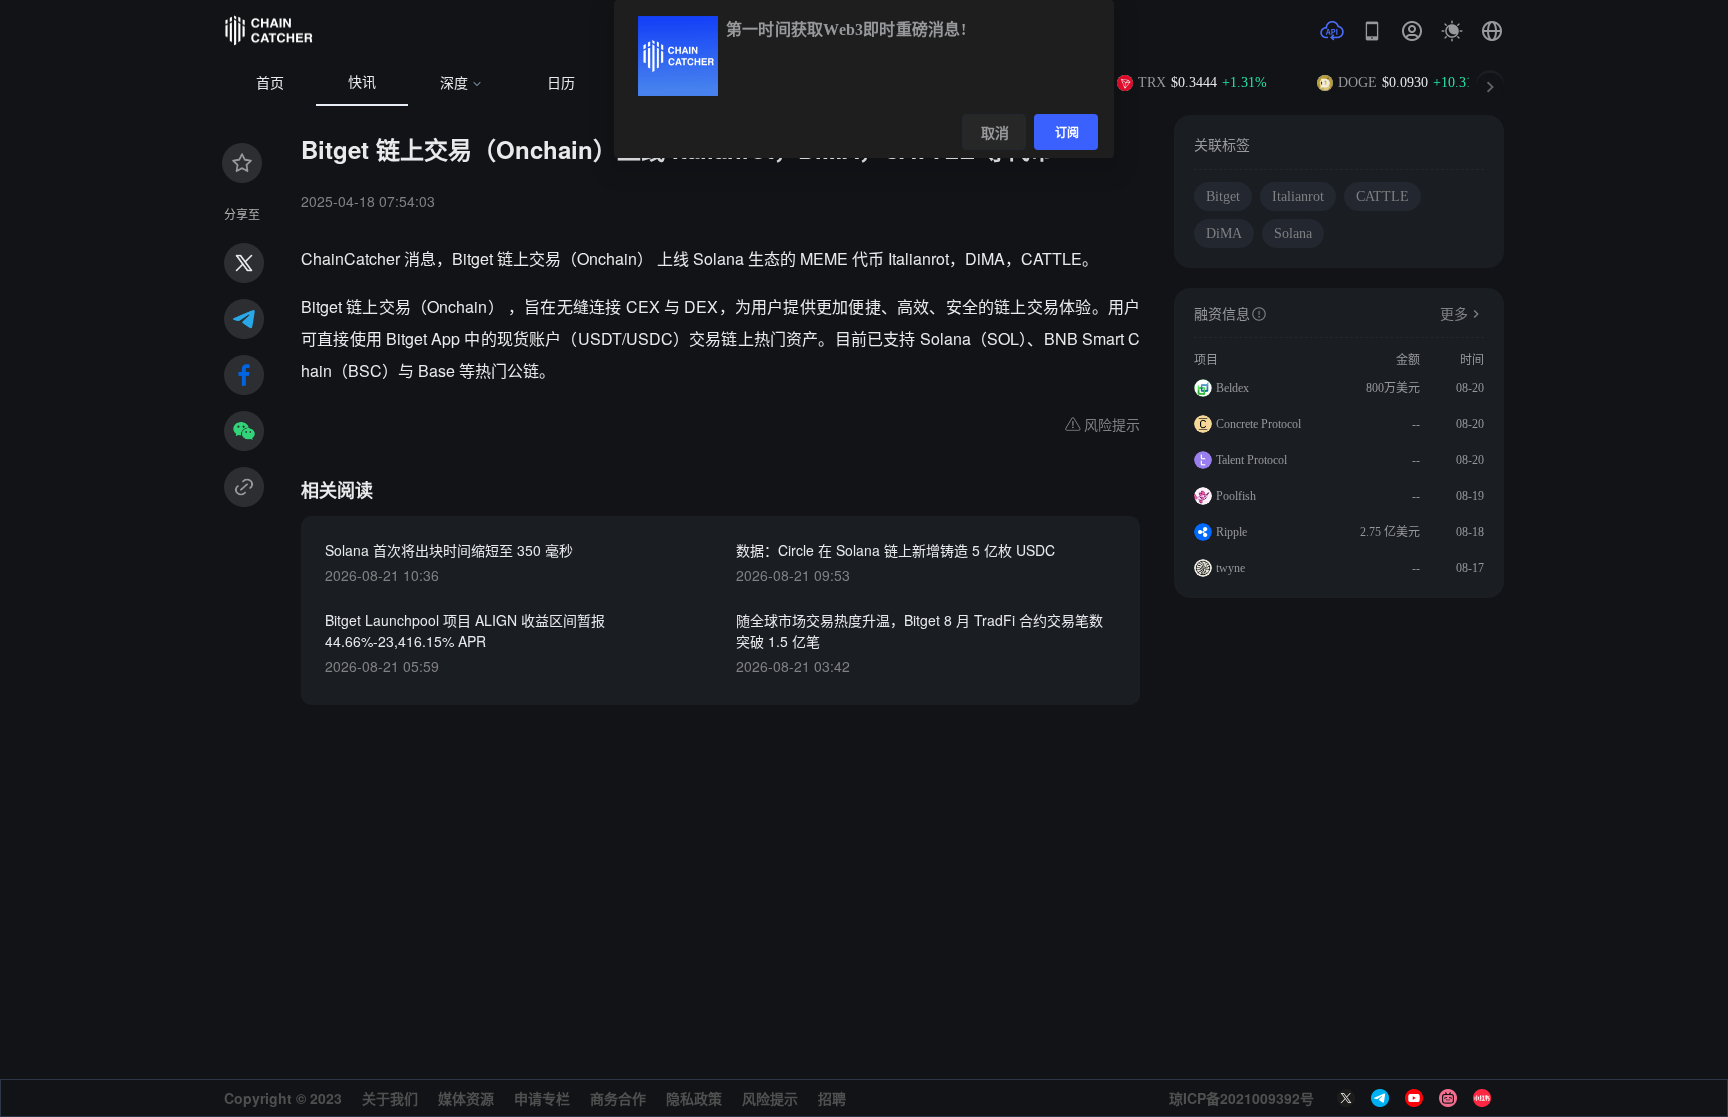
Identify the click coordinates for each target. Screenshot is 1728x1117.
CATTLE (1382, 196)
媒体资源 (466, 1098)
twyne (1230, 568)
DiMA (1224, 233)
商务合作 (618, 1098)
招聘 (832, 1098)
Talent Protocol (1251, 460)
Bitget (1223, 196)
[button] (1492, 31)
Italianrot (1298, 196)
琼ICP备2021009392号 (1241, 1098)
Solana (1293, 233)
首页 (270, 83)
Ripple (1231, 532)
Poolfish (1236, 496)
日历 (561, 83)
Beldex (1232, 388)
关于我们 (390, 1098)
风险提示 (770, 1098)
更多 (1454, 314)
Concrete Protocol (1258, 424)
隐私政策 (694, 1098)
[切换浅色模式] (1452, 31)
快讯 (362, 82)
